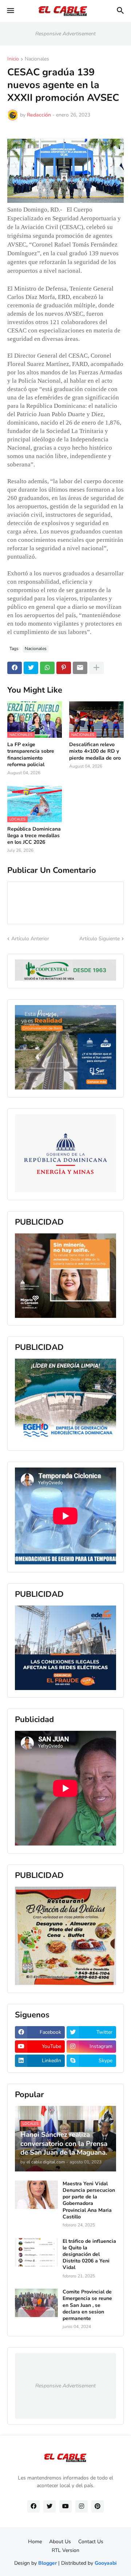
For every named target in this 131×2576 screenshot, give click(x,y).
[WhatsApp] (47, 668)
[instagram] (82, 2506)
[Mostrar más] (96, 668)
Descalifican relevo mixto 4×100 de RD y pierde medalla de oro (95, 751)
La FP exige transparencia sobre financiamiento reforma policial (31, 755)
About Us (60, 2542)
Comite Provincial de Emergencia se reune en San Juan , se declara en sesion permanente (87, 2305)
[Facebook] (15, 668)
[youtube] (65, 2506)
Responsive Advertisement (65, 34)
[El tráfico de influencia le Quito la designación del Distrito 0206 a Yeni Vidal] (36, 2252)
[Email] (80, 668)
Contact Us (91, 2542)
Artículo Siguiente (100, 939)
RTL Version (65, 2550)
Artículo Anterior (30, 939)
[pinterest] (98, 2506)
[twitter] (49, 2506)
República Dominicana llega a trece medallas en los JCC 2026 (34, 836)
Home (35, 2542)
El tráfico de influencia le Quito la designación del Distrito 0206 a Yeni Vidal (89, 2255)
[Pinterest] (64, 668)
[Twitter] (31, 668)
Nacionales (37, 59)
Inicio (13, 59)
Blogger (47, 2563)
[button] (10, 11)
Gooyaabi (106, 2563)
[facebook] (33, 2506)
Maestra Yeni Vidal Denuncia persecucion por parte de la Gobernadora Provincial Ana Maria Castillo (89, 2200)
